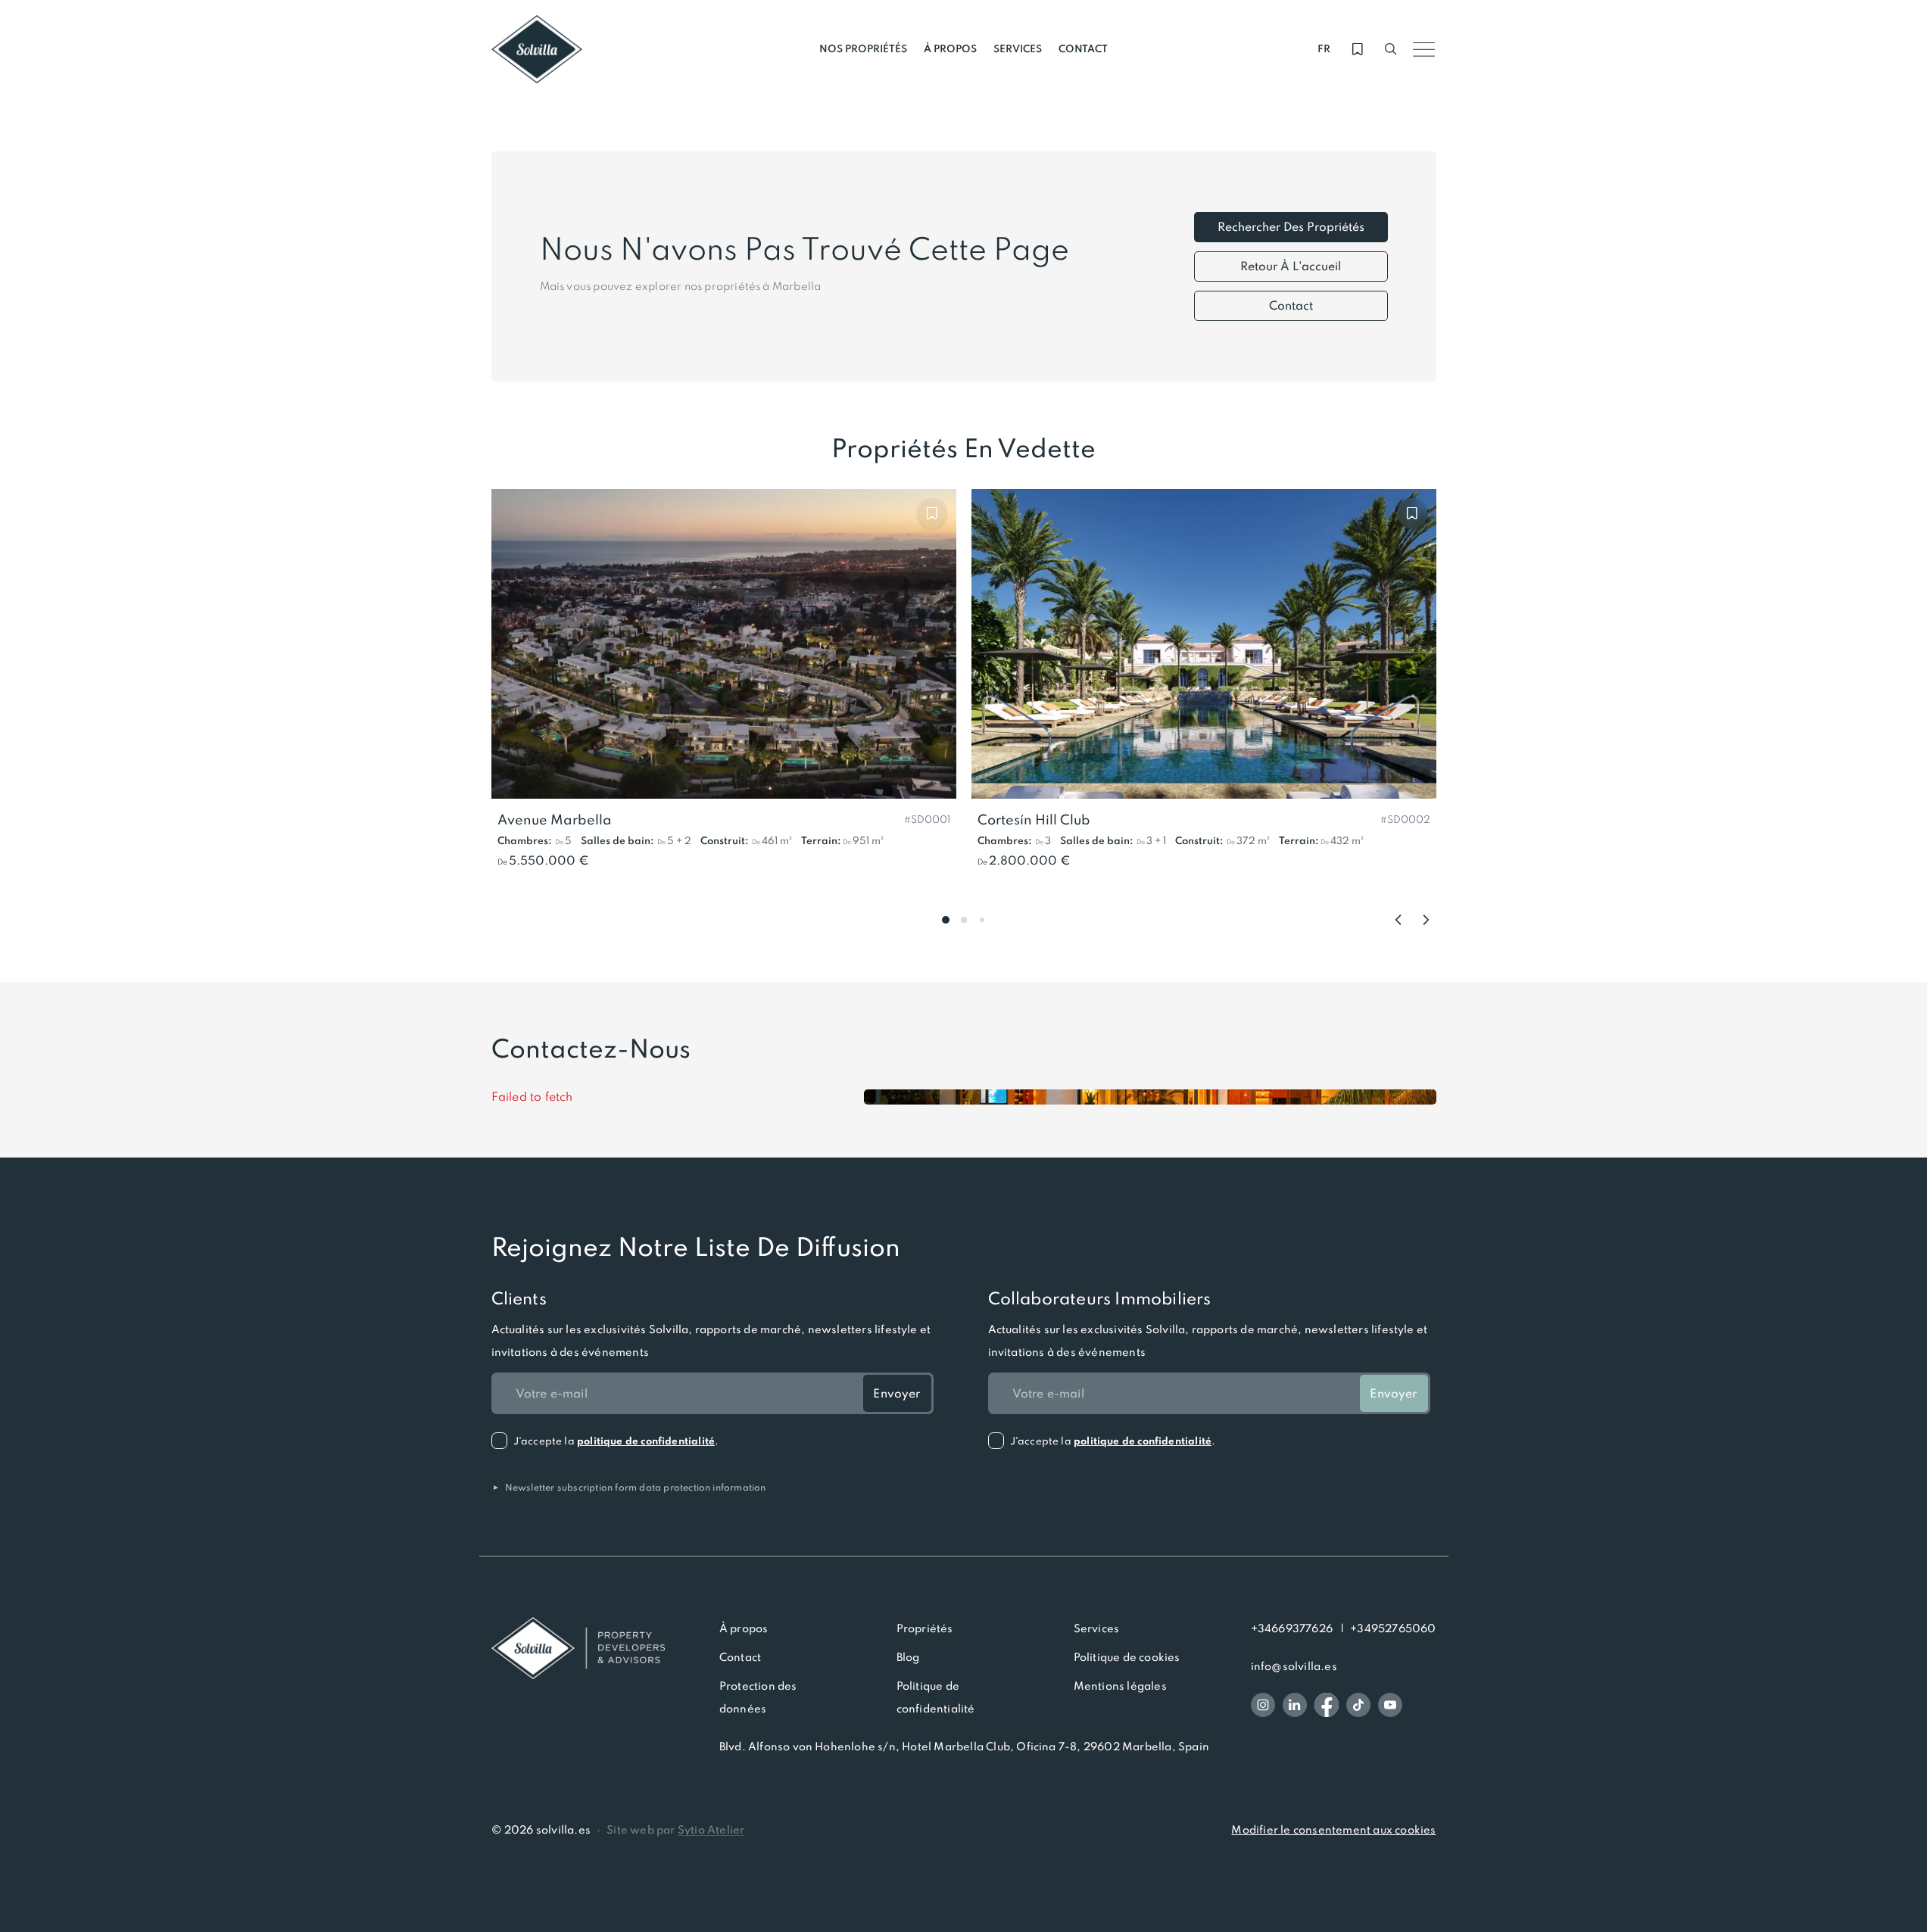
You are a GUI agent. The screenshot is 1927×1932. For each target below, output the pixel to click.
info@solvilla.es (1294, 1666)
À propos (744, 1628)
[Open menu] (1424, 49)
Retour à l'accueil (1291, 266)
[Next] (1426, 920)
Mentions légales (1120, 1686)
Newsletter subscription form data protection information (629, 1487)
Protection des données (758, 1697)
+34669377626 (1292, 1628)
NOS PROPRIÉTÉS (863, 49)
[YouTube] (1390, 1705)
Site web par (675, 1830)
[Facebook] (1327, 1705)
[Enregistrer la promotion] (932, 513)
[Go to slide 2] (964, 920)
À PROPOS (950, 49)
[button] (927, 818)
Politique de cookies (1127, 1657)
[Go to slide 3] (982, 920)
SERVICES (1018, 49)
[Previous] (1398, 920)
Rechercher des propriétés (1291, 227)
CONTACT (1083, 49)
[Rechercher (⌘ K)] (1391, 49)
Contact (1291, 305)
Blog (908, 1657)
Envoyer (896, 1393)
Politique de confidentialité (936, 1697)
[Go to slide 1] (946, 920)
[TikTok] (1358, 1705)
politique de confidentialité (646, 1441)
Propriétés (925, 1628)
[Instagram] (1263, 1705)
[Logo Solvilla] (578, 1648)
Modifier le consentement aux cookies (1333, 1830)
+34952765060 (1393, 1628)
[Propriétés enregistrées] (1358, 49)
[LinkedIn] (1295, 1705)
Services (1097, 1628)
